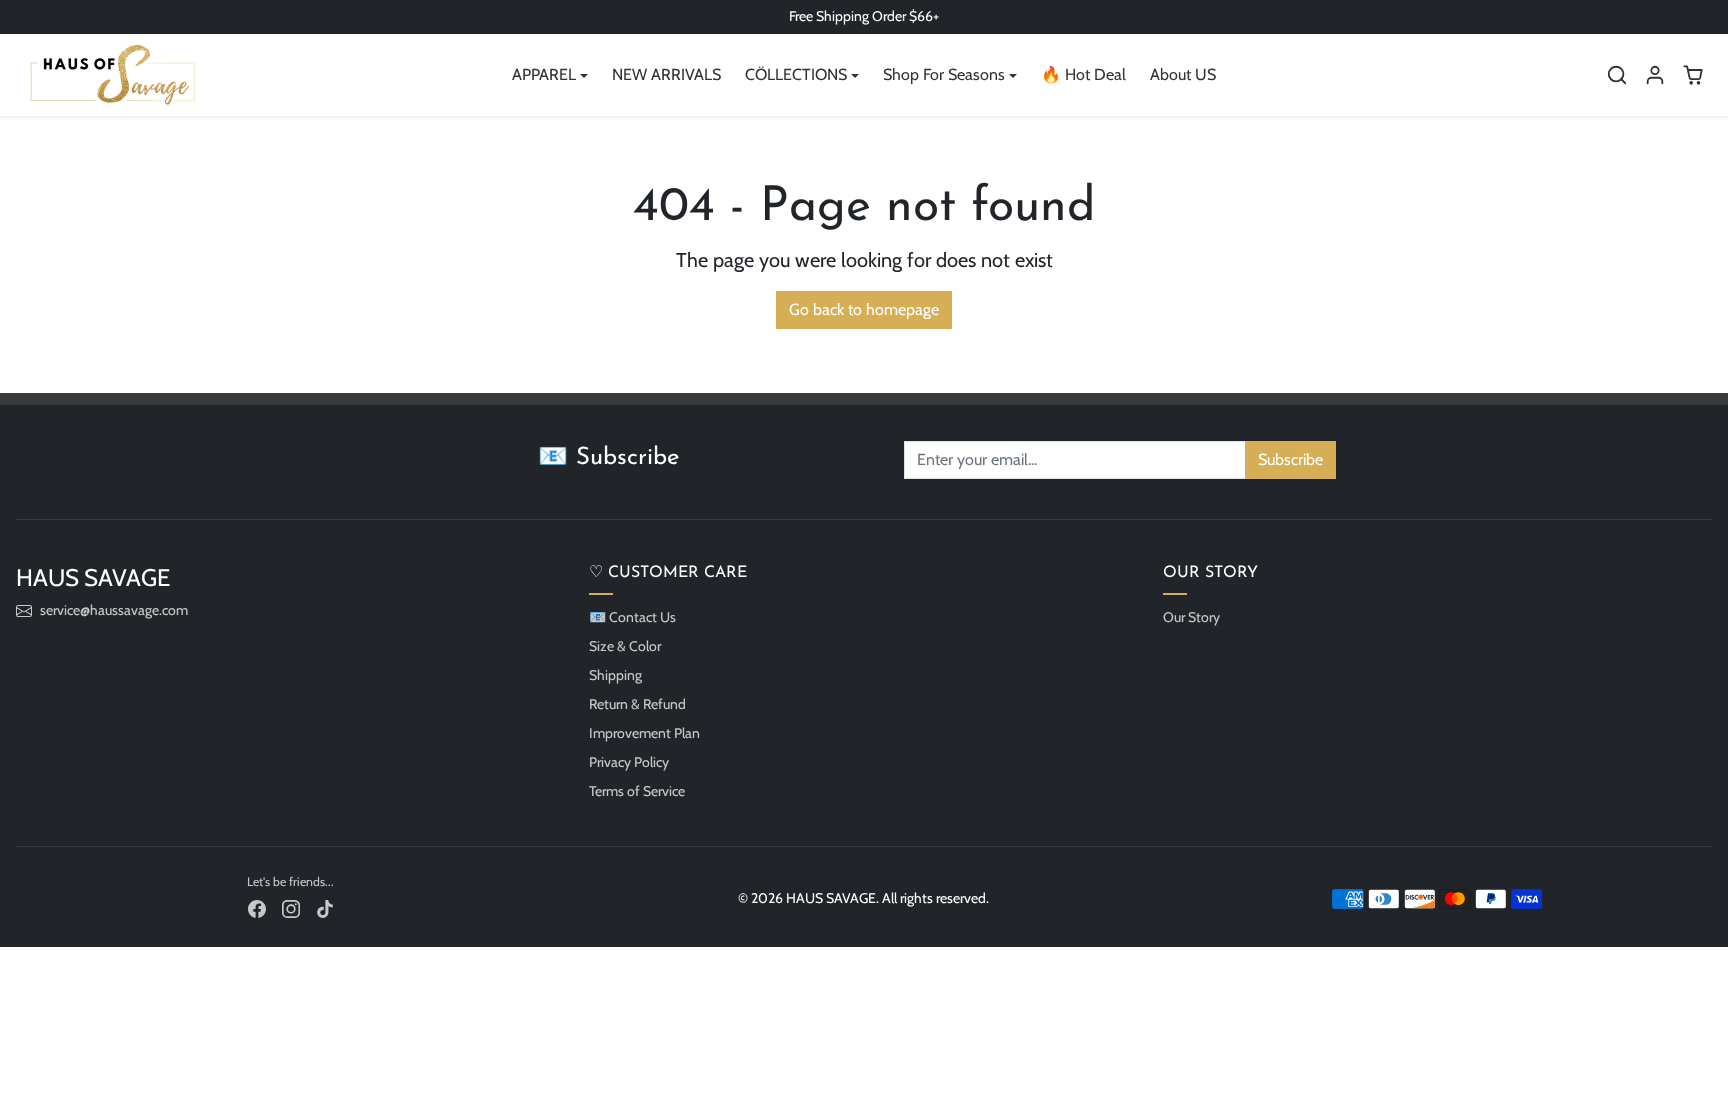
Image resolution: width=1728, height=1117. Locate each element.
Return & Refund (637, 704)
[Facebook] (257, 908)
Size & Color (625, 646)
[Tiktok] (325, 908)
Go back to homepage (864, 309)
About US (1183, 74)
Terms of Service (637, 791)
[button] (1617, 75)
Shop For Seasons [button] (944, 74)
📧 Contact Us (632, 617)
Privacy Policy (629, 762)
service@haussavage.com (114, 610)
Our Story (1191, 617)
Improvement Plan (644, 733)
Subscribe (1290, 459)
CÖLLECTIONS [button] (796, 74)
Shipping (615, 675)
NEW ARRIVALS (666, 74)
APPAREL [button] (544, 74)
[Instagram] (291, 908)
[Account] (1655, 75)
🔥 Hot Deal (1083, 74)
